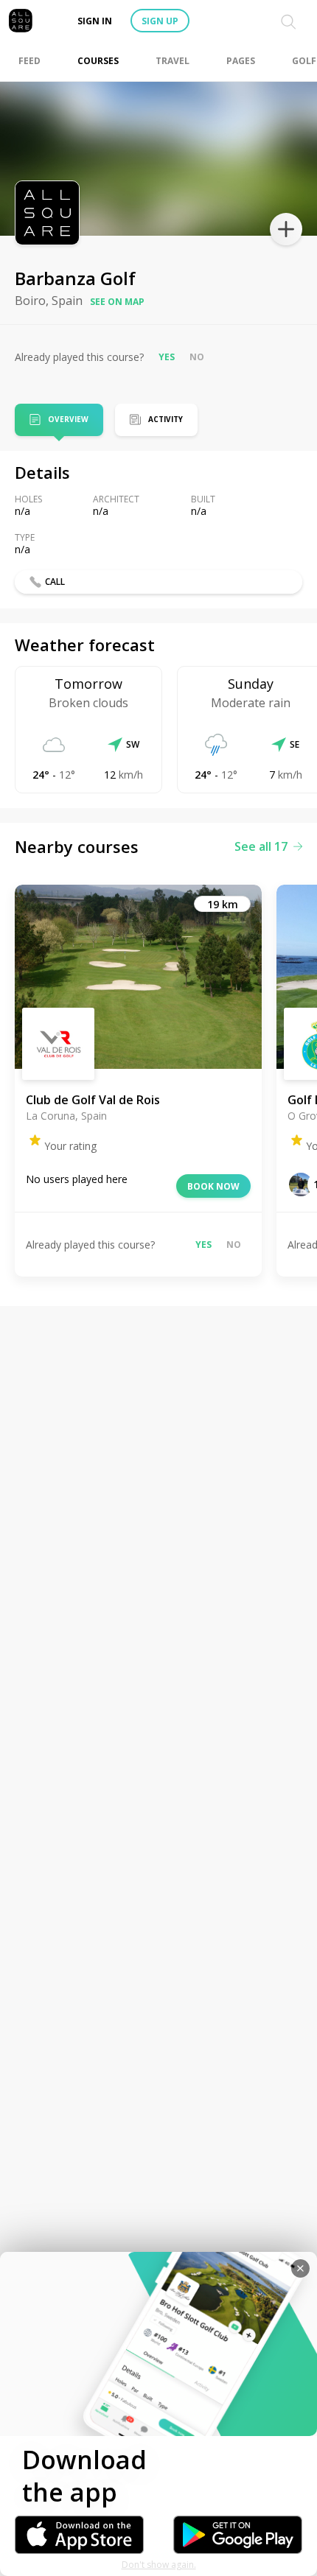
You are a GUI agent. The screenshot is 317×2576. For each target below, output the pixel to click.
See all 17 (261, 846)
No (197, 357)
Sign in (95, 21)
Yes (167, 357)
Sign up (160, 21)
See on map (117, 302)
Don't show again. (159, 2565)
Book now (213, 1186)
